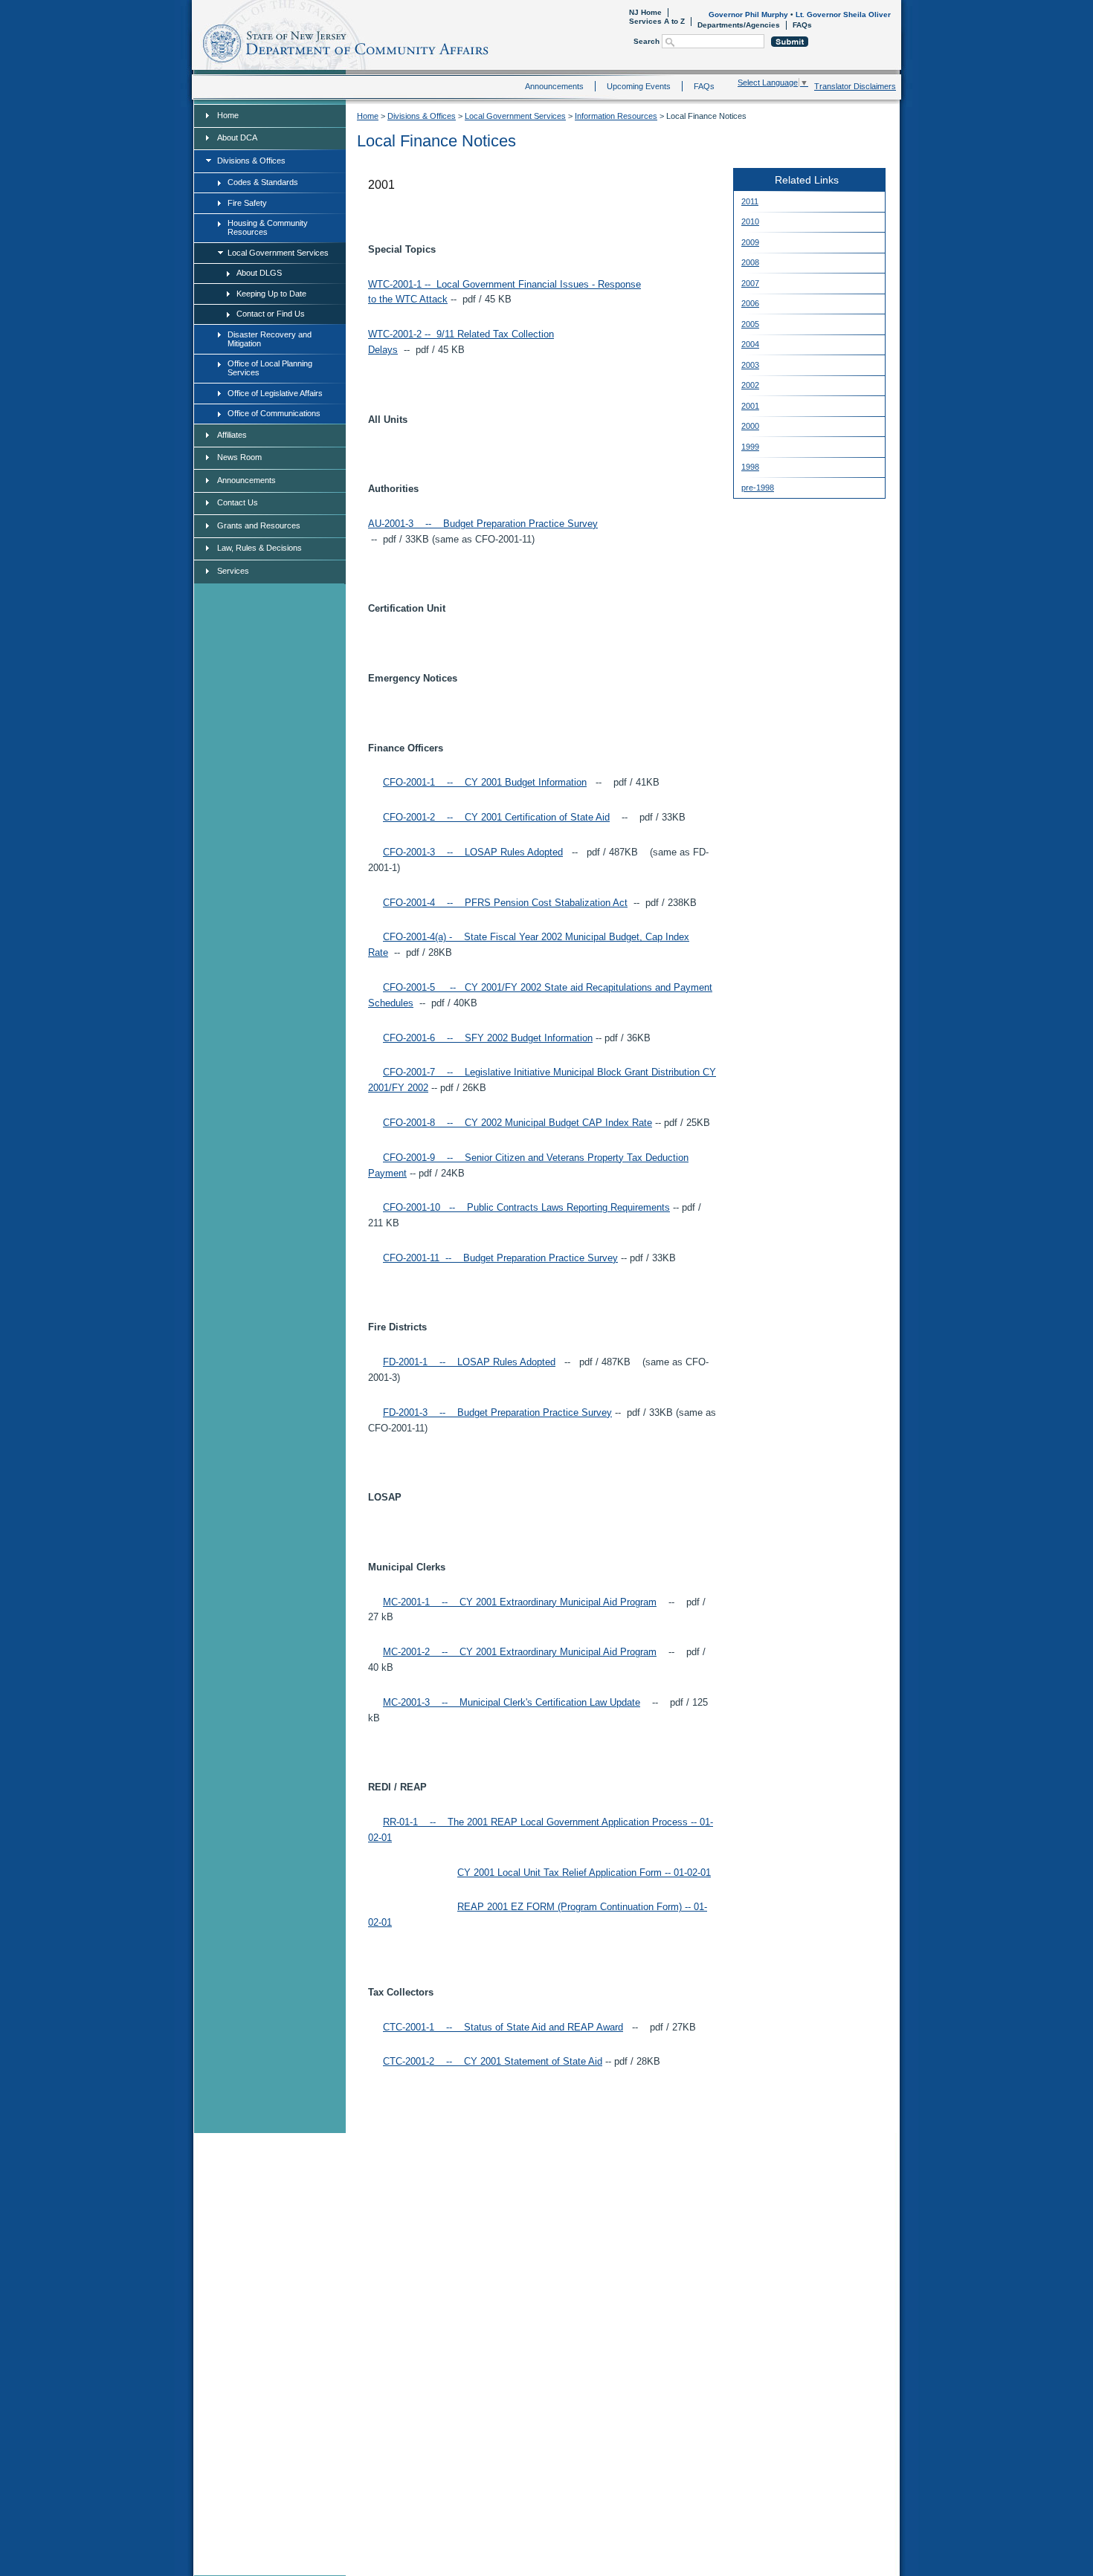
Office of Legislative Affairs (275, 393)
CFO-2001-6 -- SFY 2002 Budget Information (488, 1038)
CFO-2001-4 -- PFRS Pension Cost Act (505, 903)
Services (233, 571)
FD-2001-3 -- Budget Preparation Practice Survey (497, 1412)
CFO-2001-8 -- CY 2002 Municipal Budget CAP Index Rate (518, 1123)
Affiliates (232, 435)
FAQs (802, 25)
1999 (750, 447)
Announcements (554, 86)
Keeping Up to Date (271, 294)
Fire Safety (247, 203)
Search (647, 41)
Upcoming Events (639, 86)
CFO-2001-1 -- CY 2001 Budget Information (485, 782)
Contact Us (238, 502)
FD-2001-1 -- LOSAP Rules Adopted (469, 1362)
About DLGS (259, 273)
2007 (750, 283)
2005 (750, 324)
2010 (750, 221)
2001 (750, 406)
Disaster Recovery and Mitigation (270, 339)
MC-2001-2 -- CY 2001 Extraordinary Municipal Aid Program (520, 1652)
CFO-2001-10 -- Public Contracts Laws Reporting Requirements (526, 1207)
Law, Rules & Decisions (259, 548)
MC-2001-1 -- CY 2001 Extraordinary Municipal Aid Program (520, 1602)
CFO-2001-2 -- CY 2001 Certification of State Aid (496, 817)
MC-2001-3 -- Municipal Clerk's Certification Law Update (512, 1702)
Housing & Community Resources (268, 227)
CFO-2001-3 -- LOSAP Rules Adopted (473, 852)
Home (195, 41)
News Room (239, 457)
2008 (750, 262)
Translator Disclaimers (855, 86)
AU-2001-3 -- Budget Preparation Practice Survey (483, 524)
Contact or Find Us (271, 314)
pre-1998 (758, 488)
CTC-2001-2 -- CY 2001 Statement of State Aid (493, 2061)
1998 (750, 467)
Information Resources (616, 116)
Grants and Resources (259, 525)
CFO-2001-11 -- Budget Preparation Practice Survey (500, 1258)
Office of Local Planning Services (270, 368)
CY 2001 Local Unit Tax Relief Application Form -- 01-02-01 (584, 1873)
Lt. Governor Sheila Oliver (843, 14)
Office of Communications (274, 413)
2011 (750, 201)
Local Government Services (278, 253)
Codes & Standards (263, 182)
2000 (750, 426)
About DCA (237, 137)
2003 (750, 365)
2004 (750, 344)
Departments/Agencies (739, 25)
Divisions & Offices (251, 161)
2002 (750, 385)
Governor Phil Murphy (748, 14)
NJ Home (645, 12)
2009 (750, 242)
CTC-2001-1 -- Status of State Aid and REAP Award (503, 2027)
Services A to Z (657, 21)
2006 (750, 303)
